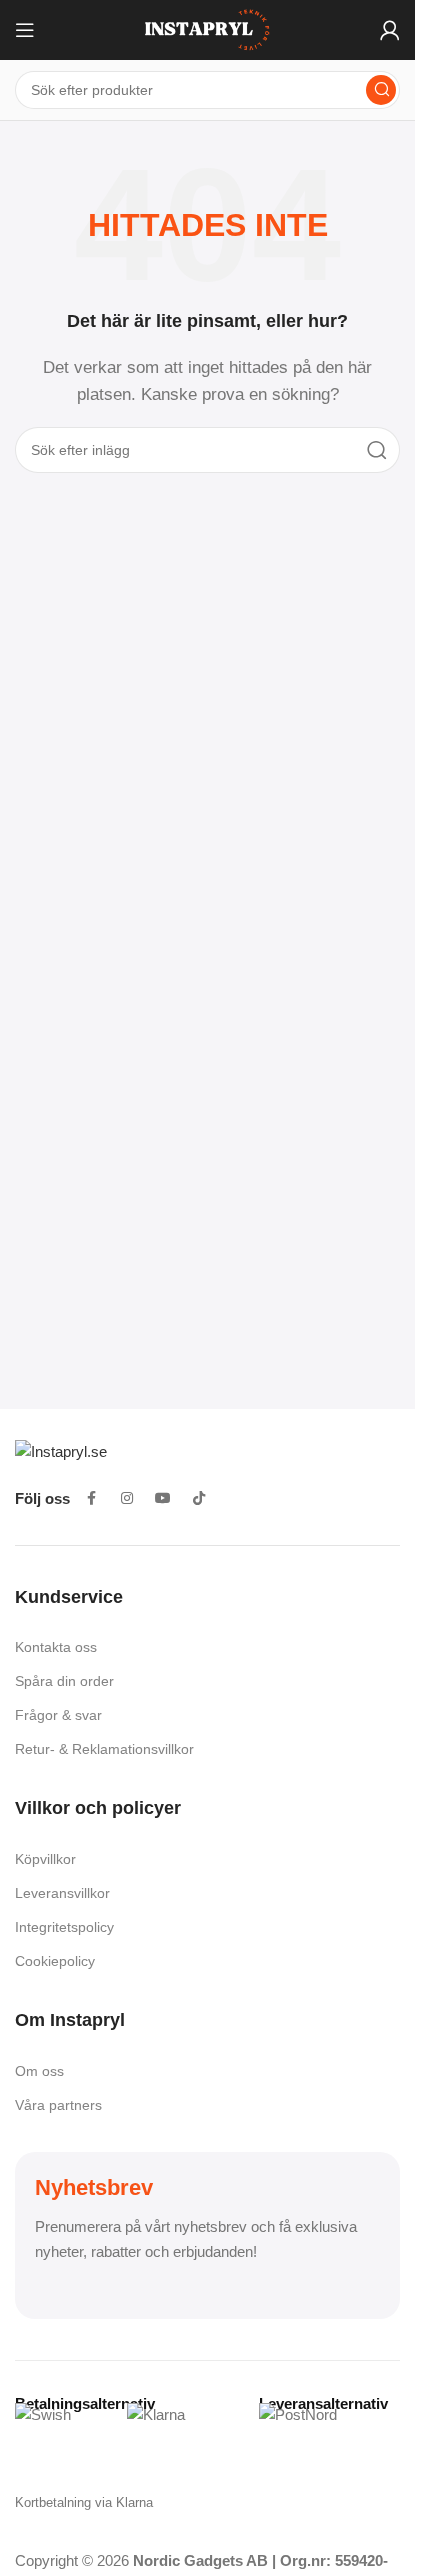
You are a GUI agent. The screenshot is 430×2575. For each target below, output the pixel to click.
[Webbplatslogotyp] (208, 28)
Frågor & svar (58, 1715)
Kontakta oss (56, 1647)
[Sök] (381, 90)
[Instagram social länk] (127, 1499)
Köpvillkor (45, 1859)
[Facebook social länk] (91, 1499)
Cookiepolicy (55, 1961)
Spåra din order (64, 1681)
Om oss (39, 2071)
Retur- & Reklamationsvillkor (104, 1749)
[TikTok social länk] (199, 1499)
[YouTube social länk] (163, 1499)
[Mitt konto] (390, 30)
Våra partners (58, 2105)
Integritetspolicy (64, 1927)
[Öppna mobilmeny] (25, 30)
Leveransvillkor (62, 1893)
